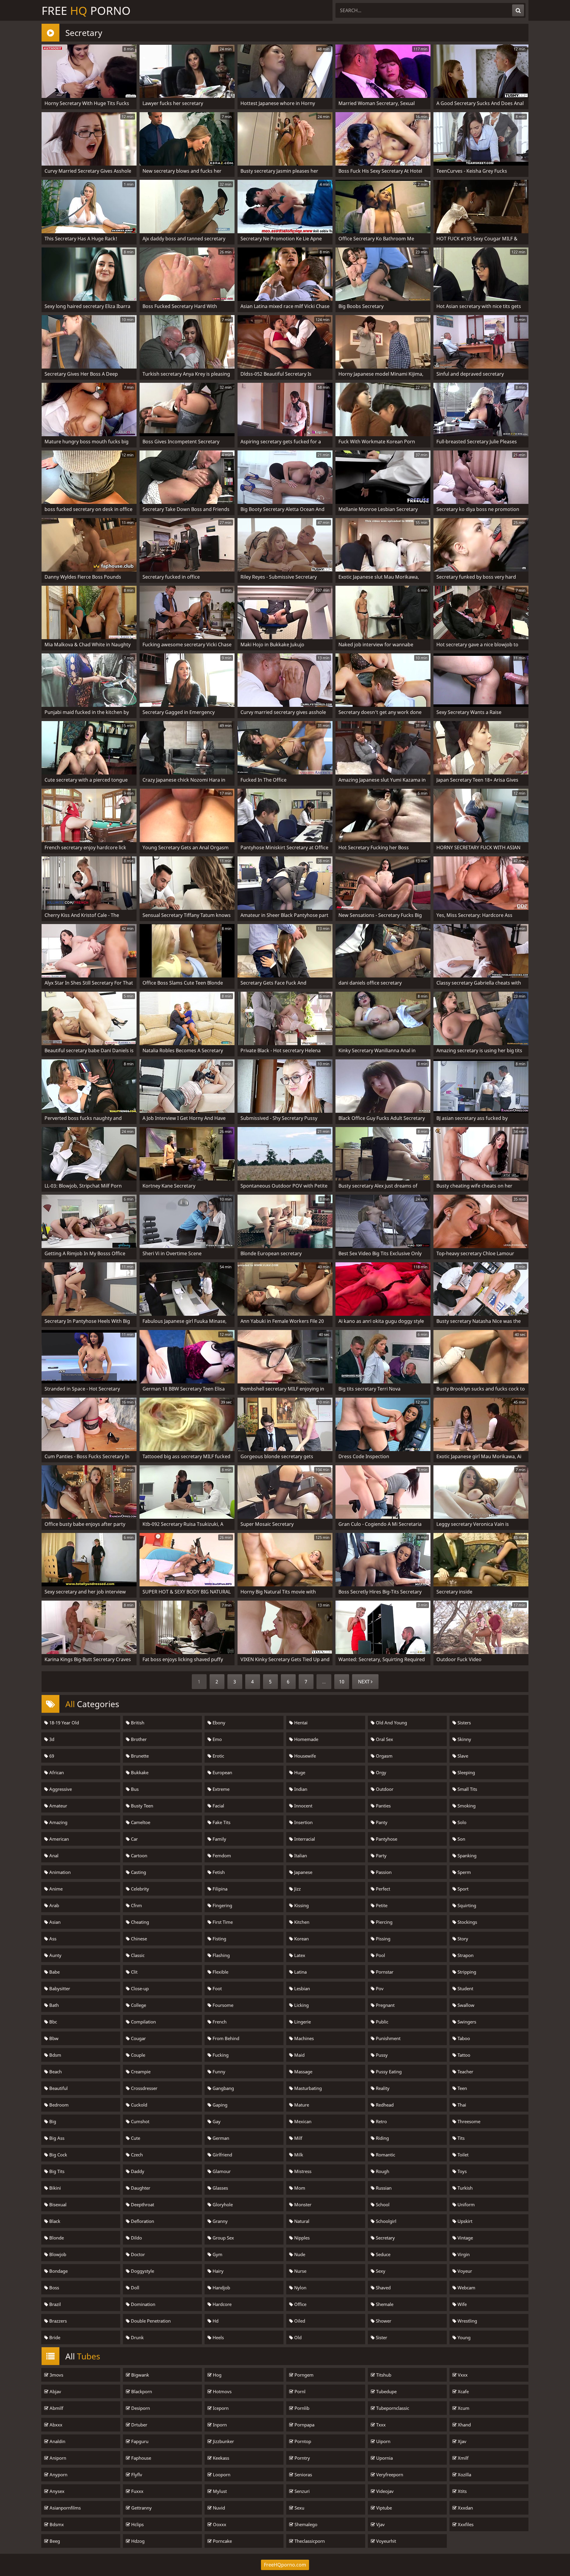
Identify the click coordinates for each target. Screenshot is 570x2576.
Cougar (138, 2038)
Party (381, 1856)
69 (51, 1756)
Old (297, 2337)
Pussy (381, 2055)
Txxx (380, 2425)
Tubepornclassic (392, 2408)
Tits (460, 2138)
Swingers (466, 2022)
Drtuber (139, 2425)
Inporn (219, 2425)
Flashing (221, 1955)
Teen (462, 2088)
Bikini (54, 2188)
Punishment (388, 2038)
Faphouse (141, 2458)
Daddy (137, 2171)
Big (52, 2121)
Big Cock (58, 2155)
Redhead (384, 2105)
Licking (301, 2005)
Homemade (306, 1739)
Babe (54, 1972)
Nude (299, 2254)
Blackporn (141, 2391)
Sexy (380, 2271)
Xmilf (463, 2458)
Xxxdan (465, 2508)
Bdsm (55, 2055)
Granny (220, 2221)
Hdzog (137, 2541)
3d (51, 1739)
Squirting (466, 1905)
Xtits (462, 2491)
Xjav (461, 2441)
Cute (135, 2138)
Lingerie (302, 2022)
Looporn (221, 2475)
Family (219, 1839)
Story (462, 1939)
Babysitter (59, 1988)
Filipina (219, 1889)
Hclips (137, 2524)
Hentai (300, 1723)
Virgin (463, 2254)
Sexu (299, 2508)
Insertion (303, 1822)
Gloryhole (222, 2204)
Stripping (466, 1972)
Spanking (466, 1856)
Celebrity (139, 1889)
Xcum (463, 2408)
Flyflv (136, 2475)
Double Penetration (150, 2321)
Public (381, 2022)
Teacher (465, 2072)
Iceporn (220, 2408)
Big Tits (56, 2171)
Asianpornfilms (65, 2508)
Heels (218, 2337)
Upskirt (464, 2221)
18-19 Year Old (64, 1723)
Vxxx (462, 2375)
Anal (53, 1856)
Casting (138, 1872)
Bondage (58, 2271)
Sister (381, 2337)
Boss (54, 2288)
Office (300, 2304)
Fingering (222, 1905)
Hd (215, 2321)
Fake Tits (221, 1822)
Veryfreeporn (389, 2475)
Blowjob (57, 2254)
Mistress (302, 2171)
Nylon (300, 2288)
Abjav (55, 2391)
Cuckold (138, 2105)
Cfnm (136, 1905)
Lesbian (301, 1988)
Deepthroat (142, 2204)
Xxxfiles (465, 2524)
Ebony (218, 1723)
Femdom (221, 1856)
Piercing (384, 1922)
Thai (461, 2105)
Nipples (301, 2238)
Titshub (383, 2375)
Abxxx (55, 2425)
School (382, 2204)
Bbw (53, 2038)
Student (465, 1988)
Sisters (464, 1723)
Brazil (54, 2304)
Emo (217, 1739)
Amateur (58, 1806)
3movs (56, 2375)
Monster (302, 2204)
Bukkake (139, 1772)
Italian (300, 1856)
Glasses (220, 2188)
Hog (217, 2375)
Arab (54, 1905)
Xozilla (464, 2475)
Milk (298, 2155)
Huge (299, 1772)
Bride (54, 2337)
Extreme (220, 1789)
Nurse (300, 2271)
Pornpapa (304, 2425)
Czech (136, 2155)
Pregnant (385, 2005)
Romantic (385, 2155)
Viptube (383, 2508)
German (220, 2138)
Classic (137, 1955)
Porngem (303, 2375)
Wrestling (467, 2321)
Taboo (463, 2038)
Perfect (382, 1889)
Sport (462, 1889)
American (58, 1839)
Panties (383, 1806)
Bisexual (57, 2204)
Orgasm (384, 1756)
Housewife (304, 1756)
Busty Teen (141, 1806)
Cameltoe (140, 1822)
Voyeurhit (385, 2541)
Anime (55, 1889)
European (222, 1772)
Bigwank (140, 2375)
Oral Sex (384, 1739)
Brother (138, 1739)
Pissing (383, 1939)
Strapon (465, 1955)
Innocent (303, 1806)
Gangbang (223, 2088)
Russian (383, 2188)
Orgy (380, 1772)
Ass (52, 1939)
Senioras (303, 2475)
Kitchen (301, 1922)
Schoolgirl (385, 2221)
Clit (134, 1972)
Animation (59, 1872)
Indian (300, 1789)
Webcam (466, 2288)
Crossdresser (144, 2088)
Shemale (384, 2304)
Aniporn (57, 2458)
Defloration (142, 2221)
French (219, 2022)
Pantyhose (386, 1839)
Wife (461, 2304)
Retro (381, 2121)
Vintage (465, 2238)
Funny (218, 2072)
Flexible (220, 1972)
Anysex (56, 2491)
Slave (462, 1756)
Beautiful (58, 2088)
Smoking (466, 1806)
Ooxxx (219, 2524)
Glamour (221, 2171)
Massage (303, 2072)
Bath (53, 2005)
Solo (461, 1822)
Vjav (380, 2524)
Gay (216, 2121)
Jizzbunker (223, 2441)
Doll (134, 2288)
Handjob (221, 2288)
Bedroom (58, 2105)
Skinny (464, 1739)
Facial (218, 1806)
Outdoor (384, 1789)
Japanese (303, 1872)
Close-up (139, 1988)
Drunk (137, 2337)
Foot (217, 1988)
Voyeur (464, 2271)
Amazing (58, 1822)
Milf (298, 2138)
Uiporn (383, 2441)
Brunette (139, 1756)
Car (134, 1839)
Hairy (217, 2271)
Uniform (465, 2204)
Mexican (302, 2121)
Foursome (222, 2005)
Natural (301, 2221)
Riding (382, 2138)
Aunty (55, 1955)
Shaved (383, 2288)
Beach (55, 2072)
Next (364, 1682)
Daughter (140, 2188)
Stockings (467, 1922)
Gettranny (141, 2508)
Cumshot (140, 2121)
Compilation (143, 2022)
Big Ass (56, 2138)
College (138, 2005)
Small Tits (467, 1789)
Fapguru (139, 2441)
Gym (217, 2254)
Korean (301, 1939)
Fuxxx (137, 2491)
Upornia (384, 2458)
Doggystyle (142, 2271)
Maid (299, 2055)
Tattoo (463, 2055)
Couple (137, 2055)
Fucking (220, 2055)
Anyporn (58, 2475)
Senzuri (301, 2491)
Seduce (383, 2254)
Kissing (301, 1905)
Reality (382, 2088)
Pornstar (384, 1972)
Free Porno (86, 10)
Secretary (385, 2238)
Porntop (302, 2441)
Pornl (299, 2391)
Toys (461, 2171)
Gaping (219, 2105)
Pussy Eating (388, 2072)
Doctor (137, 2254)
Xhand (464, 2425)
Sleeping (466, 1772)
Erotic (218, 1756)
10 (342, 1682)
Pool (380, 1955)
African (56, 1772)
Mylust (219, 2491)
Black (54, 2221)
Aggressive (60, 1789)
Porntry (302, 2458)
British (137, 1723)
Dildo (136, 2238)
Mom (299, 2188)
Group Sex (223, 2238)
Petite (381, 1905)
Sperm (464, 1872)
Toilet (462, 2155)
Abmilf (56, 2408)
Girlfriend (222, 2155)
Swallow (465, 2005)
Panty (381, 1822)
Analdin (57, 2441)
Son (461, 1839)
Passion (383, 1872)
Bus (134, 1789)
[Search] (518, 10)
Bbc (53, 2022)
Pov (379, 1988)
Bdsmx (56, 2524)
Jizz (297, 1889)
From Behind (225, 2038)
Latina (300, 1972)
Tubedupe (386, 2391)
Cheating (139, 1922)
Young (463, 2337)
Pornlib (301, 2408)
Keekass (220, 2458)
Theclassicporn (309, 2541)
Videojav (384, 2491)
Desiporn (140, 2408)
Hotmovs (222, 2391)
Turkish (464, 2188)
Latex (299, 1955)
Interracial (304, 1839)
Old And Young (391, 1723)
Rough (382, 2171)
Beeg (54, 2541)
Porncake (222, 2541)
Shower (383, 2321)
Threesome (468, 2121)
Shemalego (305, 2524)
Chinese (138, 1939)
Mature (301, 2105)
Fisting (219, 1939)
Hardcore (221, 2304)
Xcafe (463, 2391)
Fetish (218, 1872)
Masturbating (307, 2088)
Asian (54, 1922)
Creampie (140, 2072)
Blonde (56, 2238)
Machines (303, 2038)
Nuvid (218, 2508)
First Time (222, 1922)
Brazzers (57, 2321)
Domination (142, 2304)
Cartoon (138, 1856)
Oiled (299, 2321)
